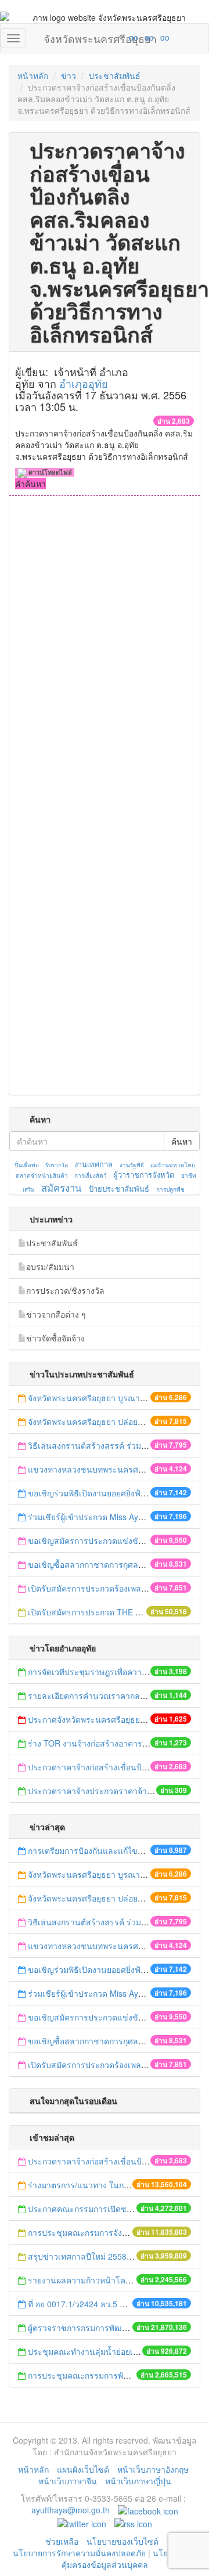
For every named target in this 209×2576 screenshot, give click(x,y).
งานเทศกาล (93, 1164)
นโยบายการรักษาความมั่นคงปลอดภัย (79, 2553)
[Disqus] (105, 652)
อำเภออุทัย (84, 383)
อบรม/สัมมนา (50, 1267)
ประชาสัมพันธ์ (115, 75)
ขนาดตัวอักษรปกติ (111, 37)
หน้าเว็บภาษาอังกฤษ (153, 2469)
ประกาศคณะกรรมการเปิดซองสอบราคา (99, 2209)
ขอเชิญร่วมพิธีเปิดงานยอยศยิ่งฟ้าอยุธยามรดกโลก (116, 1493)
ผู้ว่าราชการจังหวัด (144, 1175)
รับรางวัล (57, 1165)
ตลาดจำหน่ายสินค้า (42, 1175)
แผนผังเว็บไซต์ (83, 2469)
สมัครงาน (61, 1188)
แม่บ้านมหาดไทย (173, 1165)
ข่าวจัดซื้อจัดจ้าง (55, 1338)
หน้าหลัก (33, 75)
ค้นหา (182, 1141)
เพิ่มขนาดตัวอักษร (122, 37)
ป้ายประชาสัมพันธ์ (119, 1188)
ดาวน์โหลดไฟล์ (49, 472)
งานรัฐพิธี (132, 1165)
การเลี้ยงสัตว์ (91, 1175)
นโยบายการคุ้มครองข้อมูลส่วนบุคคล (129, 2559)
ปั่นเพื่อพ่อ (27, 1165)
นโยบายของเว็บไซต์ (124, 2541)
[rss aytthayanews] (133, 2523)
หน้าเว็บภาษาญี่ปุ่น (138, 2481)
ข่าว (69, 75)
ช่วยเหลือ (62, 2541)
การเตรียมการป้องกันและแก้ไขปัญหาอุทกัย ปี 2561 (118, 1850)
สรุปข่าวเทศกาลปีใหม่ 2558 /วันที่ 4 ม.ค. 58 (105, 2256)
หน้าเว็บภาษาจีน (68, 2481)
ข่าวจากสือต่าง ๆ (56, 1314)
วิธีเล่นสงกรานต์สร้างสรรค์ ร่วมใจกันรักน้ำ (105, 1445)
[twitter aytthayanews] (82, 2523)
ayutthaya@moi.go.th (71, 2510)
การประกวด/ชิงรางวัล (65, 1290)
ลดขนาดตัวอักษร (99, 37)
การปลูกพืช (170, 1189)
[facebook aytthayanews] (148, 2510)
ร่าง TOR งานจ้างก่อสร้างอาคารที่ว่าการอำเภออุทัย (118, 1743)
